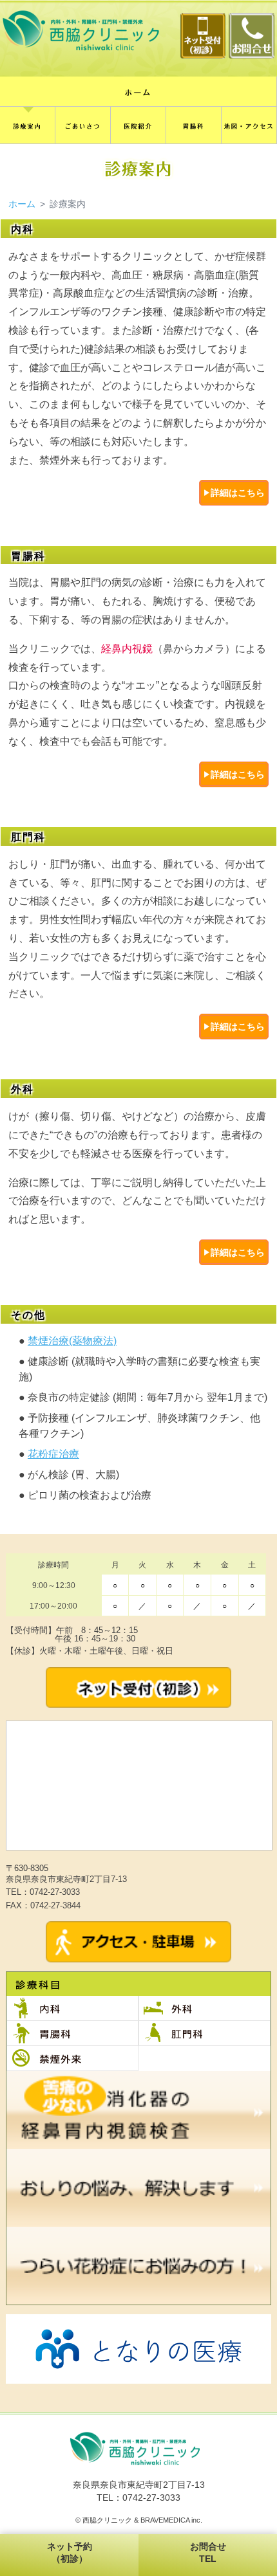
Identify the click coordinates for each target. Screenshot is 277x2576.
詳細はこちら (238, 493)
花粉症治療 (53, 1454)
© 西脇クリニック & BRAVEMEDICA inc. (139, 2520)
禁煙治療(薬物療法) (72, 1341)
